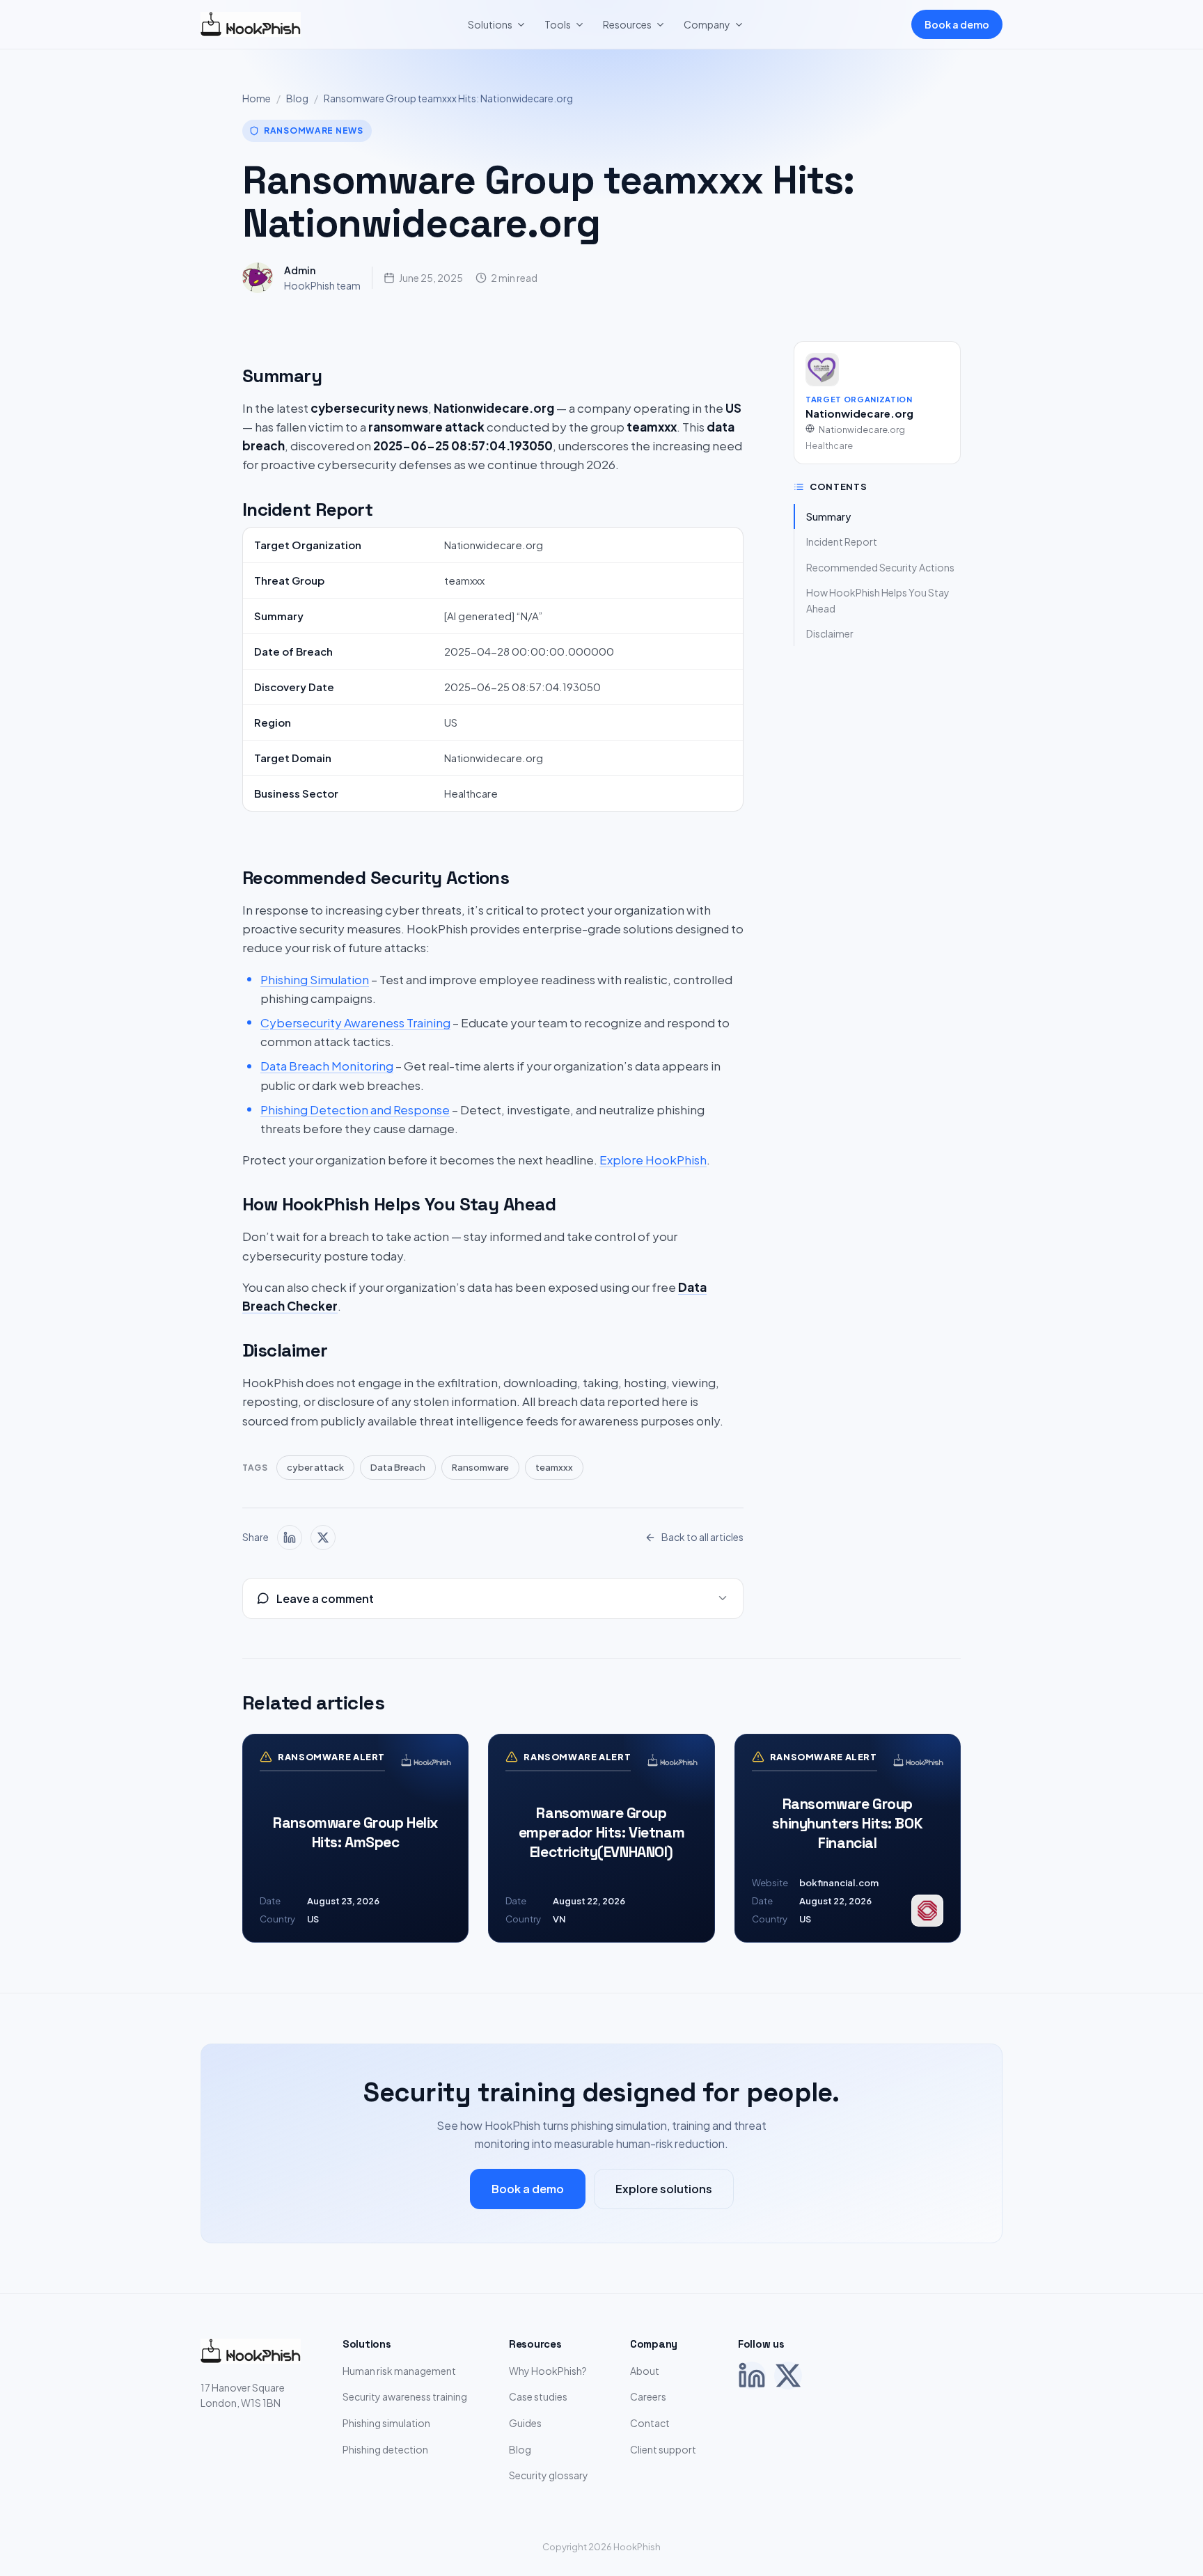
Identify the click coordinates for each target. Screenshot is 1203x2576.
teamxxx (554, 1467)
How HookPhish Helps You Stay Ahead (878, 600)
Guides (525, 2423)
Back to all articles (702, 1537)
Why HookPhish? (548, 2371)
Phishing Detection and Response (355, 1109)
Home (257, 98)
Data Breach (398, 1467)
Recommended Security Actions (880, 567)
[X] (788, 2376)
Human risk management (399, 2371)
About (645, 2371)
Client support (663, 2449)
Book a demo (957, 24)
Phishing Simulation (315, 979)
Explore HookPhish (653, 1160)
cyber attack (315, 1467)
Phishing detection (385, 2449)
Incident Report (842, 542)
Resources (627, 24)
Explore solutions (664, 2189)
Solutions (490, 24)
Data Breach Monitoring (327, 1066)
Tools (558, 24)
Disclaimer (830, 633)
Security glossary (549, 2475)
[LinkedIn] (752, 2376)
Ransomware (480, 1467)
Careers (648, 2396)
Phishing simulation (386, 2423)
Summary (828, 516)
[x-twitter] (323, 1538)
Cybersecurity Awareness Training (355, 1022)
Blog (297, 98)
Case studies (538, 2396)
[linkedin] (290, 1538)
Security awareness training (405, 2396)
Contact (650, 2423)
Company (707, 24)
